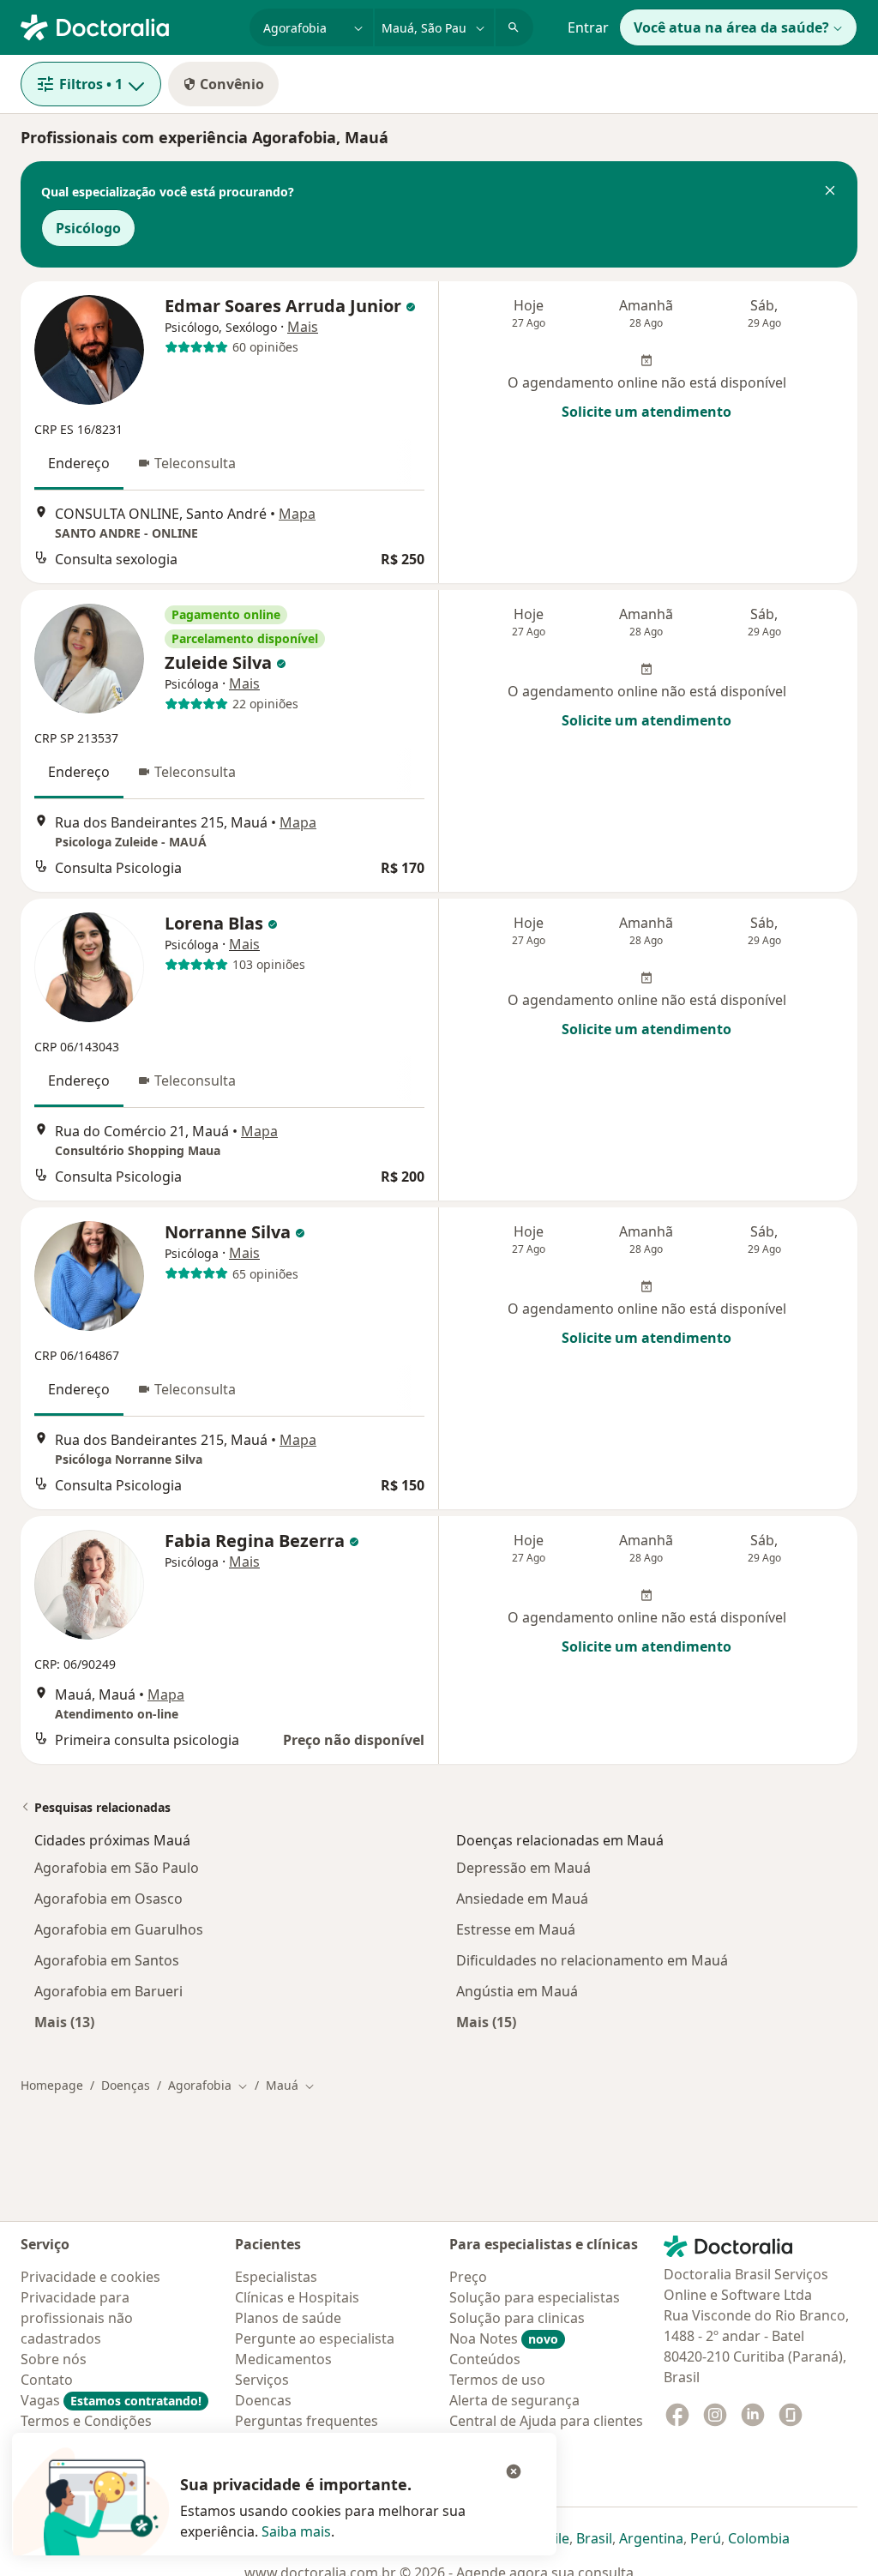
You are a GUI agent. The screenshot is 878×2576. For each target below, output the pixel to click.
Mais (303, 327)
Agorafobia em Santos (107, 1960)
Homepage (52, 2085)
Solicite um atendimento (646, 412)
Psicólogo (88, 228)
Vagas (111, 2400)
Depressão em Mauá (523, 1868)
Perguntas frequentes (307, 2421)
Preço (468, 2277)
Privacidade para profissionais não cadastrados (77, 2318)
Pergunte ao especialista (315, 2338)
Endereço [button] (79, 463)
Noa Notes (504, 2338)
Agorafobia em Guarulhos (119, 1929)
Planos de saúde (288, 2318)
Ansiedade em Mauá (522, 1899)
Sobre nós (54, 2359)
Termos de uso (497, 2380)
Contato (47, 2380)
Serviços (262, 2380)
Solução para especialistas (535, 2297)
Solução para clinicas (517, 2318)
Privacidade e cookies (90, 2277)
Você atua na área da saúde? (731, 27)
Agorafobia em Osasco (108, 1899)
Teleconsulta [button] (195, 463)
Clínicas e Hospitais (297, 2297)
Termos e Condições (86, 2421)
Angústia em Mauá (517, 1991)
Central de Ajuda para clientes (546, 2421)
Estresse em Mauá (516, 1929)
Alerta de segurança (514, 2400)
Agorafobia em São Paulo (117, 1868)
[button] (830, 192)
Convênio (232, 84)
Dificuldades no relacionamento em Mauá (592, 1960)
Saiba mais (296, 2531)
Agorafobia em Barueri (108, 1991)
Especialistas (276, 2277)
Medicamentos (283, 2359)
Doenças (126, 2085)
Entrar (588, 27)
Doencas (263, 2400)
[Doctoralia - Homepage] (128, 26)
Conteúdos (485, 2359)
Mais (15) (486, 2022)
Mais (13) (64, 2022)
